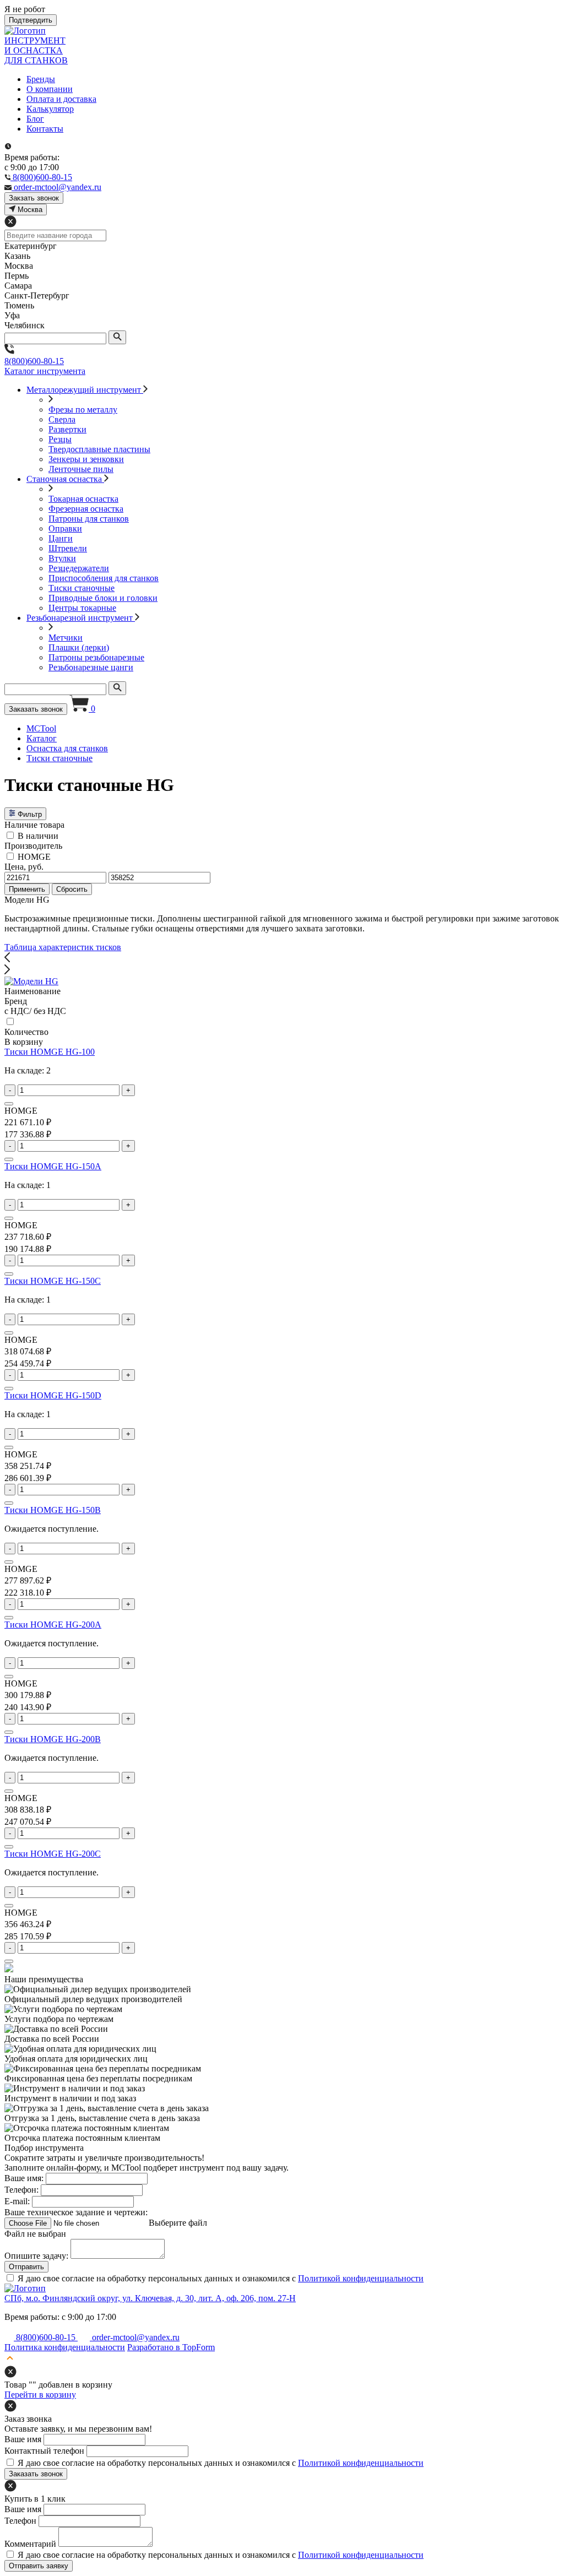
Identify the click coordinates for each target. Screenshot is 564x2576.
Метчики (66, 638)
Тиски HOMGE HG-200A (53, 1625)
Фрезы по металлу (83, 410)
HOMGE (34, 857)
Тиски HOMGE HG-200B (53, 1739)
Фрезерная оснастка (86, 509)
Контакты (45, 129)
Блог (35, 119)
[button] (282, 958)
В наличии (38, 836)
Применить (27, 889)
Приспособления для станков (104, 578)
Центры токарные (82, 608)
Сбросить (72, 889)
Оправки (65, 528)
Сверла (62, 419)
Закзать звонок (34, 198)
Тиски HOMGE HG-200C (53, 1854)
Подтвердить (31, 20)
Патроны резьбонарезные (96, 657)
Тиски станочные (82, 588)
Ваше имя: (24, 2178)
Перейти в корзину (40, 2395)
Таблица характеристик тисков (63, 947)
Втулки (62, 558)
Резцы (60, 439)
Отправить (26, 2267)
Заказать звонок (36, 709)
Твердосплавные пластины (99, 449)
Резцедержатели (79, 568)
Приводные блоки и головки (103, 598)
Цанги (61, 538)
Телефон (20, 2521)
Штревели (68, 548)
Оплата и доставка (61, 99)
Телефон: (21, 2190)
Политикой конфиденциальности (361, 2278)
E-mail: (17, 2201)
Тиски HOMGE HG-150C (53, 1281)
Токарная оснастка (83, 499)
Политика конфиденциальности (65, 2347)
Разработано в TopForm (171, 2347)
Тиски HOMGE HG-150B (53, 1510)
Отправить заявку (39, 2566)
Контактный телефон (44, 2451)
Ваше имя (23, 2439)
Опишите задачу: (36, 2256)
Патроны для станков (89, 519)
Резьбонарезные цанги (91, 667)
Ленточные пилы (81, 469)
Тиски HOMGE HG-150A (53, 1166)
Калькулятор (50, 109)
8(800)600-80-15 (34, 361)
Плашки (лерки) (79, 647)
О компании (50, 89)
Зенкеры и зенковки (86, 459)
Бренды (41, 79)
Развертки (67, 429)
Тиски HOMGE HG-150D (53, 1395)
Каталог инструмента (45, 371)
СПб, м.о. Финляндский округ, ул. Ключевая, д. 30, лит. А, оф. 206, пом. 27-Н (150, 2298)
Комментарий (30, 2544)
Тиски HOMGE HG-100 (50, 1052)
